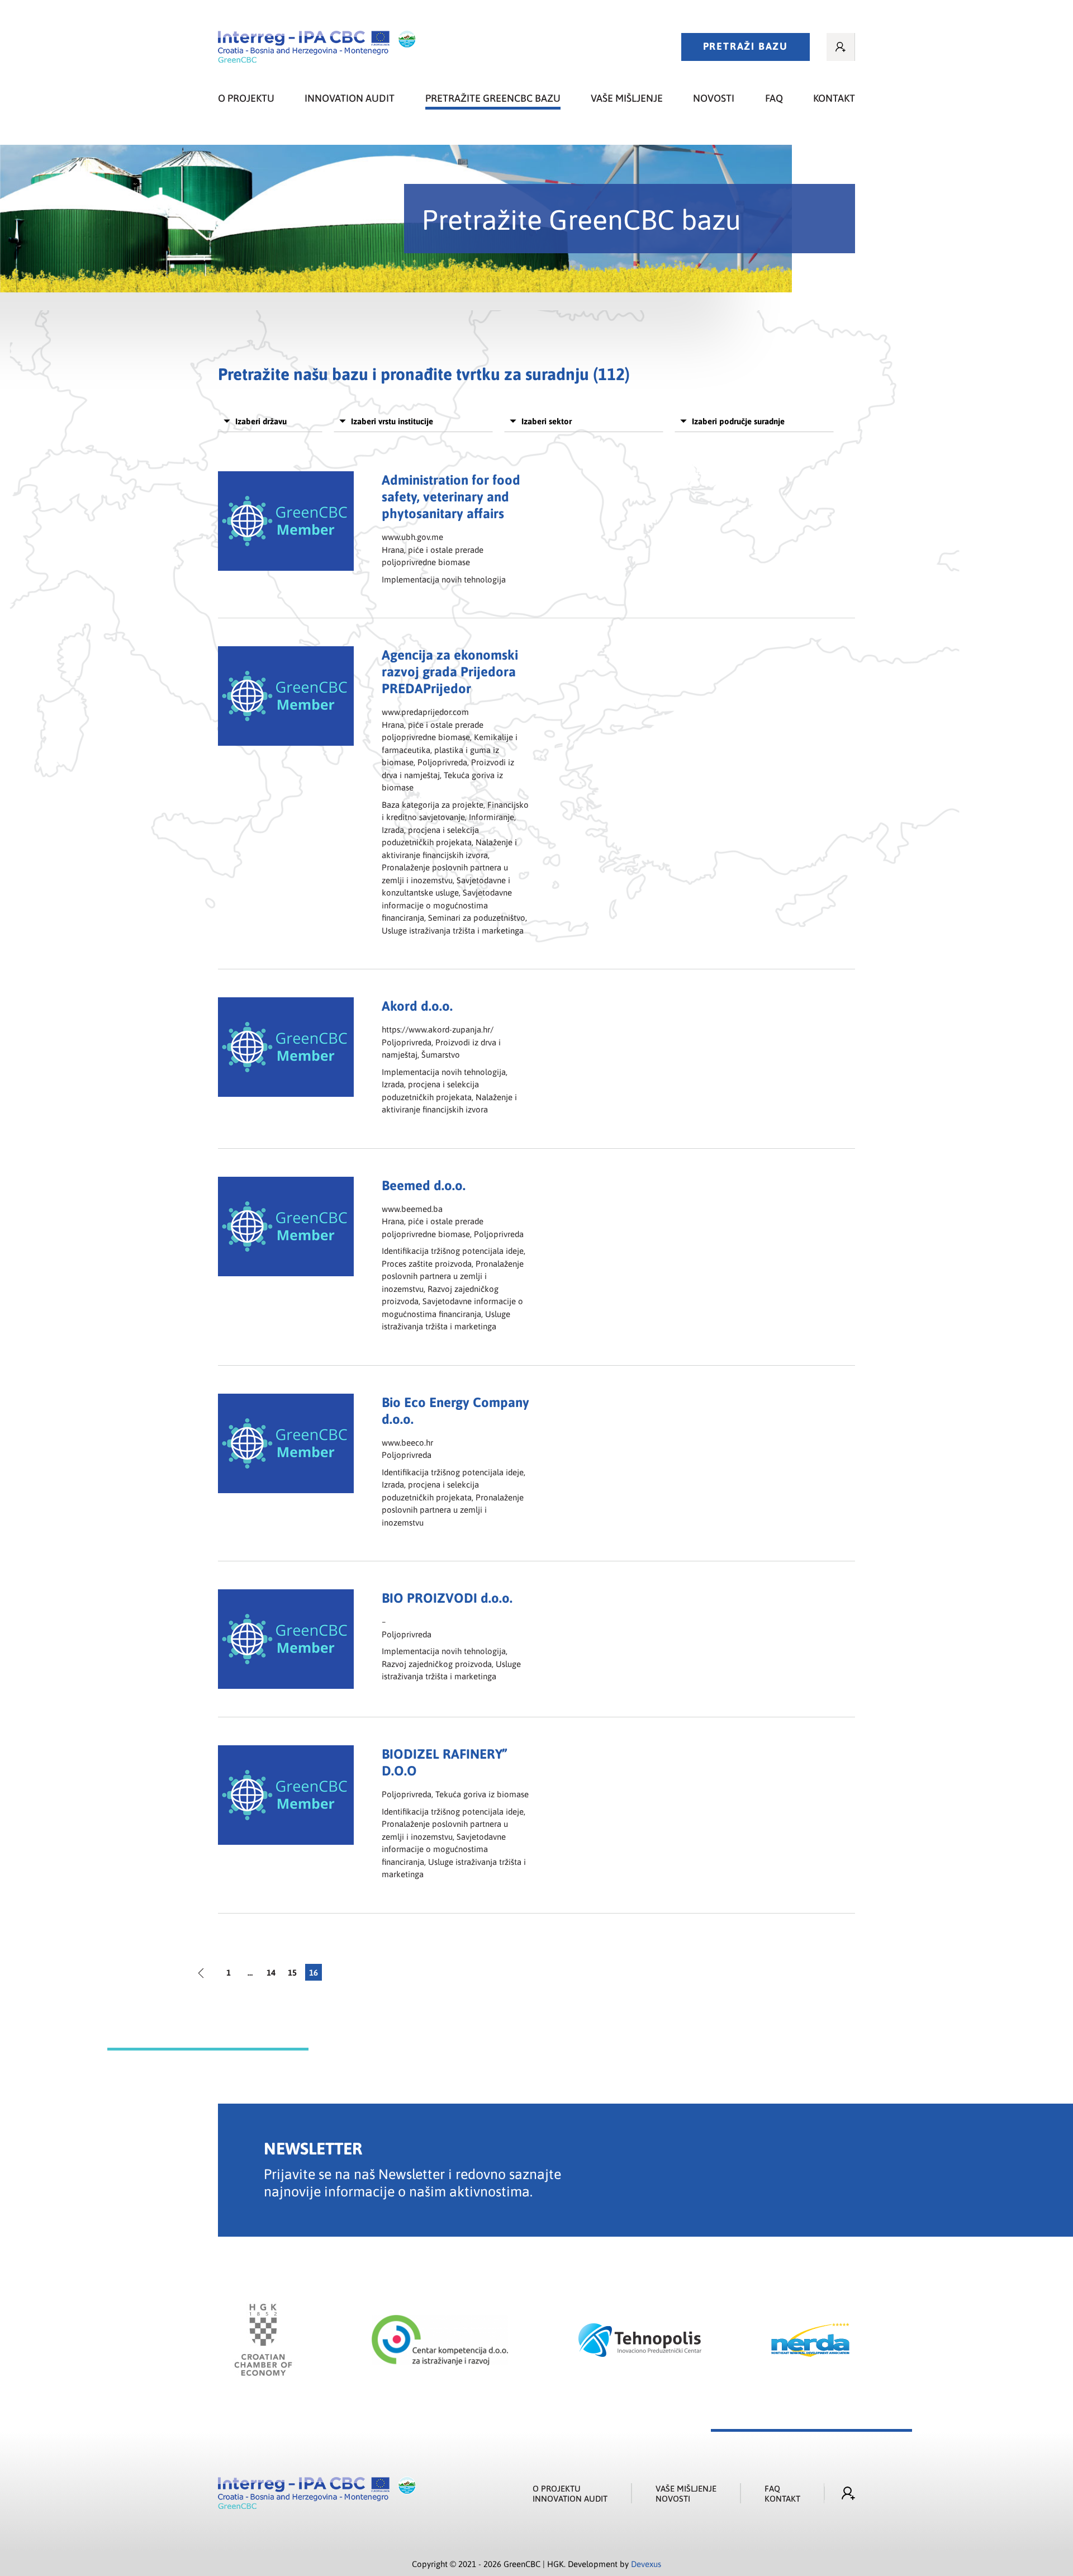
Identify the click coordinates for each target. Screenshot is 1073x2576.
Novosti (714, 98)
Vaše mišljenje (627, 98)
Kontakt (834, 98)
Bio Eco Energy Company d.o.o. (455, 1410)
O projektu (246, 98)
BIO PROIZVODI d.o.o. (447, 1597)
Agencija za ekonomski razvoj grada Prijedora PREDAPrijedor (450, 671)
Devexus (646, 2564)
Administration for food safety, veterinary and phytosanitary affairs (451, 496)
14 (271, 1972)
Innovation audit (350, 98)
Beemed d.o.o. (424, 1185)
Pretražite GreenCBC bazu (493, 98)
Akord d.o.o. (417, 1005)
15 (292, 1972)
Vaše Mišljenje (686, 2488)
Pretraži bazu (746, 46)
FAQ (774, 98)
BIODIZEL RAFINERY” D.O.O (444, 1762)
